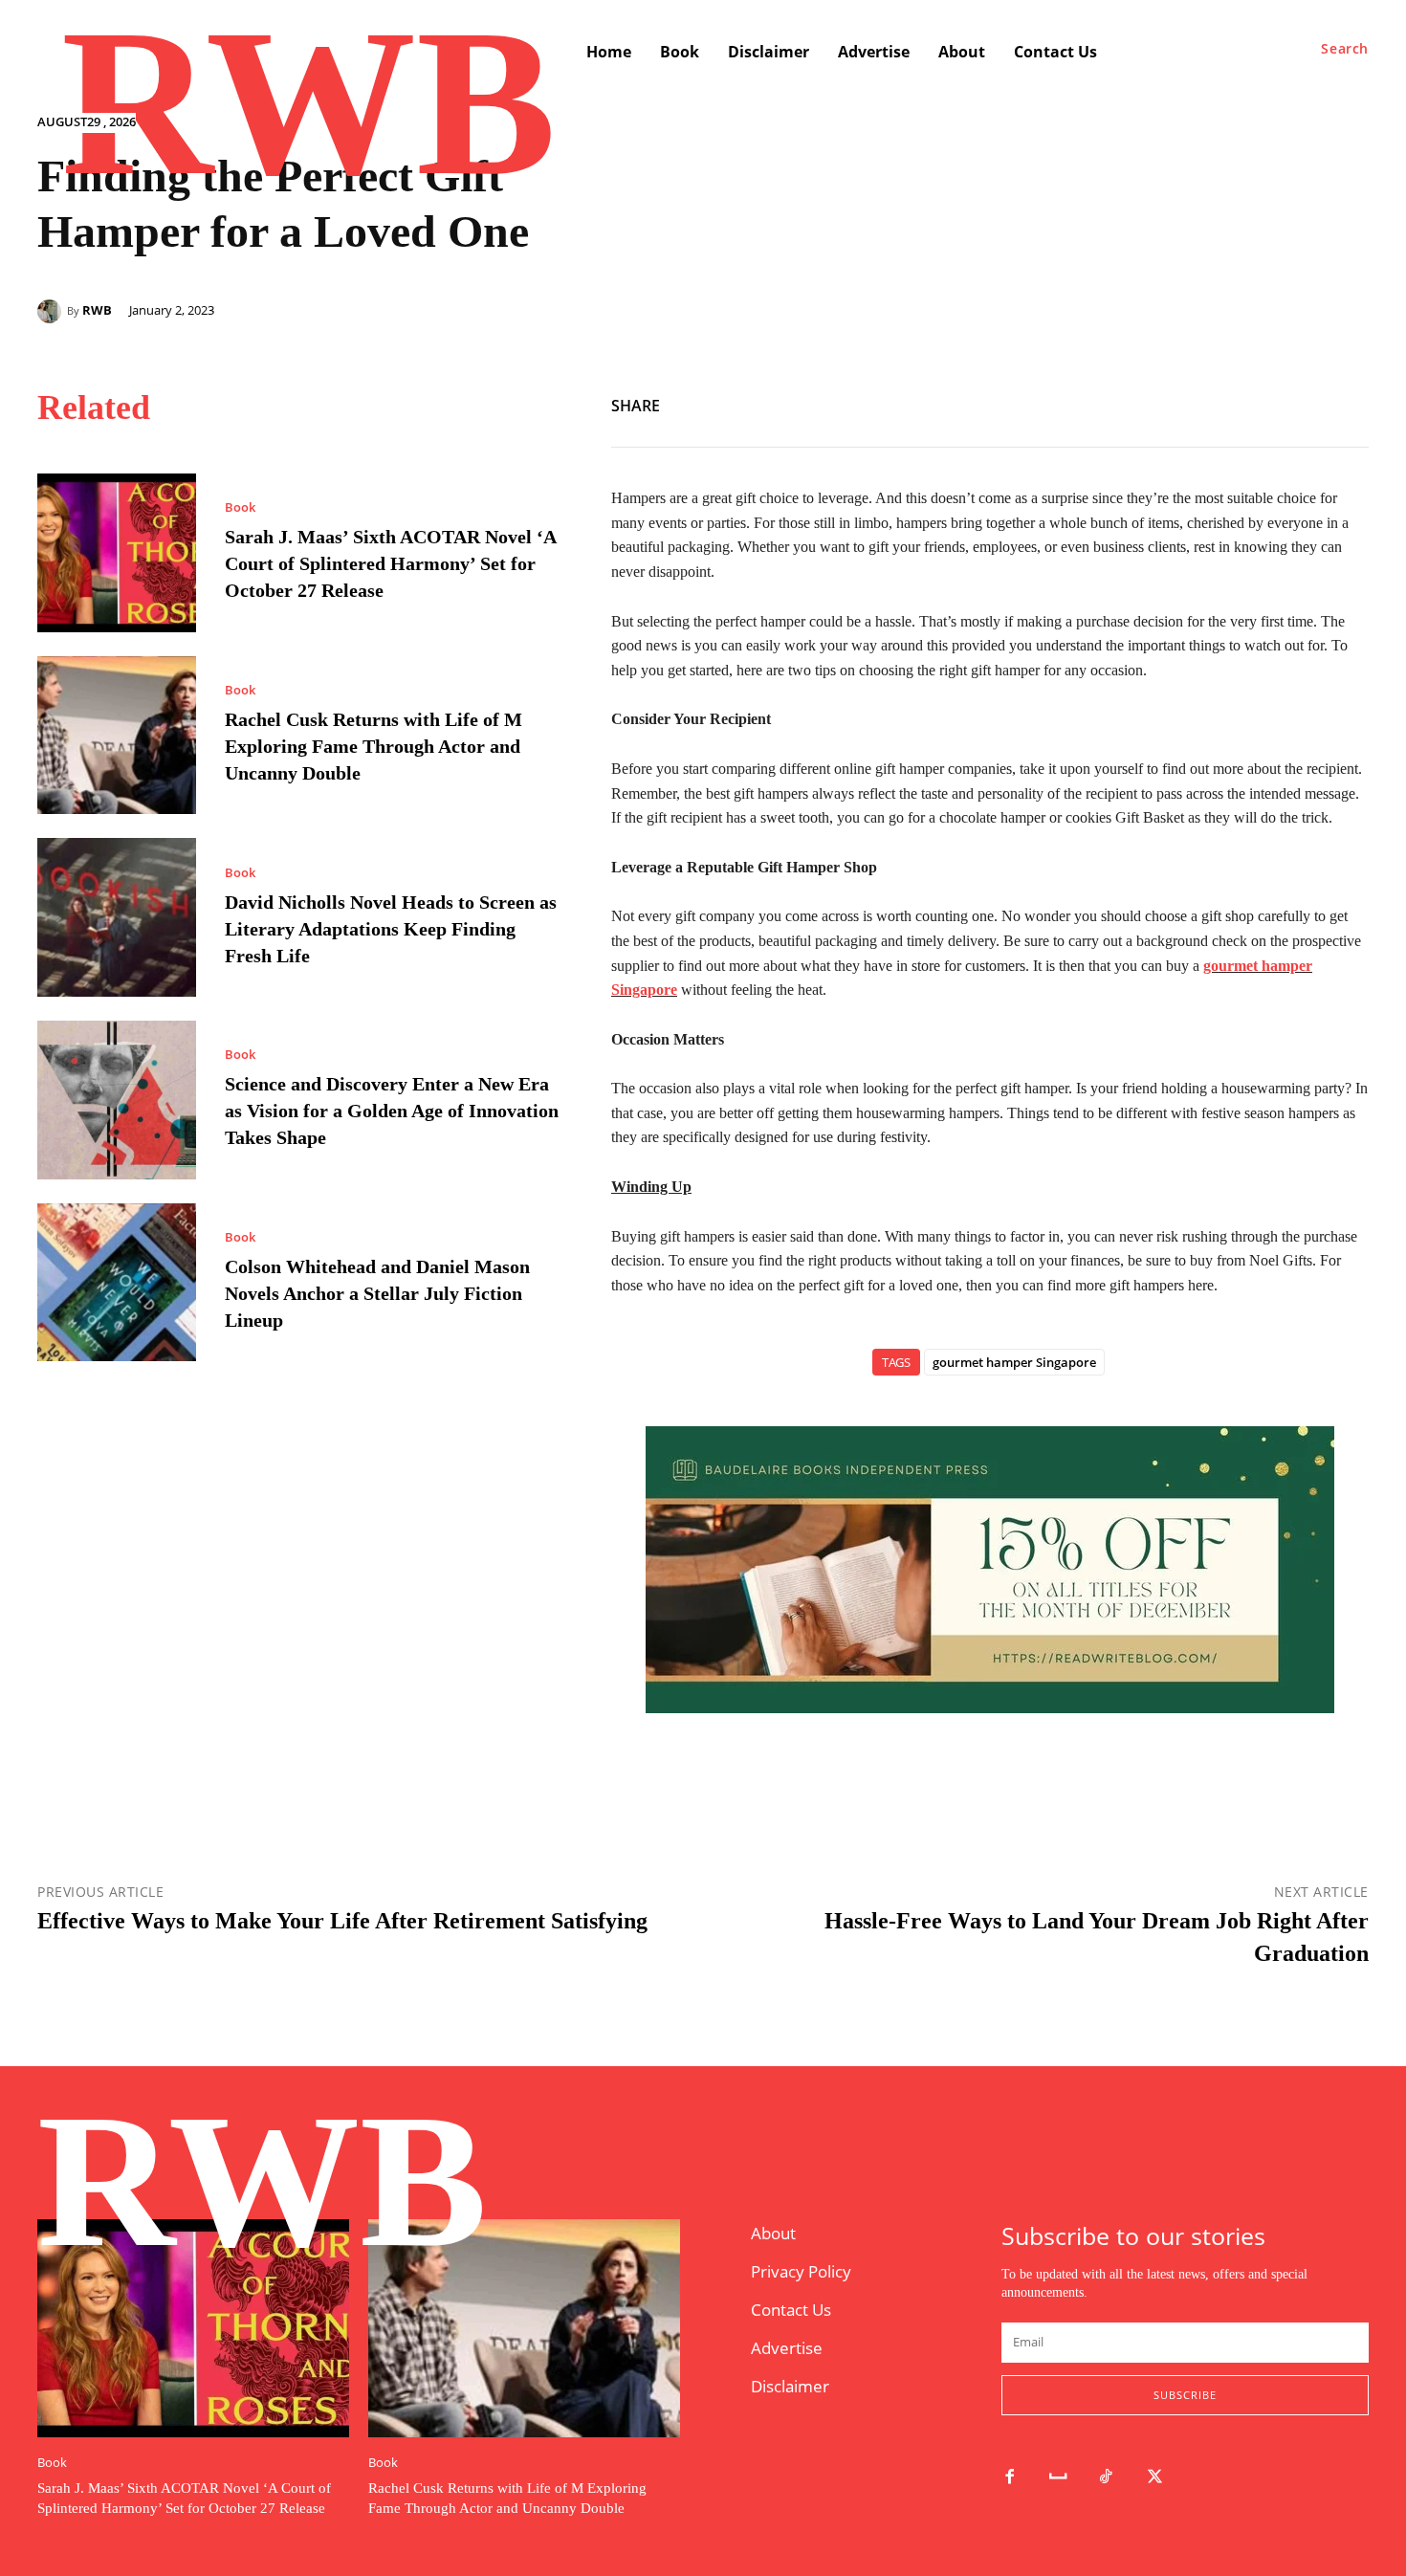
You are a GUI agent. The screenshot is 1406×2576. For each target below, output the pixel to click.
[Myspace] (1058, 2478)
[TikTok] (1107, 2478)
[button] (1345, 49)
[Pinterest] (1350, 402)
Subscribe (1185, 2395)
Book (240, 507)
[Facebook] (1262, 402)
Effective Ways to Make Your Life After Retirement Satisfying (342, 1921)
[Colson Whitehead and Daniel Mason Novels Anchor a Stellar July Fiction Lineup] (117, 1283)
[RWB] (52, 311)
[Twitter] (1306, 402)
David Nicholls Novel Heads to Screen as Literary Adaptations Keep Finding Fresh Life (391, 929)
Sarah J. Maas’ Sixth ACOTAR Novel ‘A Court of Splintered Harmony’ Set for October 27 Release (390, 563)
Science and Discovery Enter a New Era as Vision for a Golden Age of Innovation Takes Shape (392, 1111)
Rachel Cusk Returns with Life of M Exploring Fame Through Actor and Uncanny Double (373, 746)
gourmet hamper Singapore (1014, 1362)
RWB (97, 310)
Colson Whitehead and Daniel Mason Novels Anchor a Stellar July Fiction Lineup (377, 1293)
